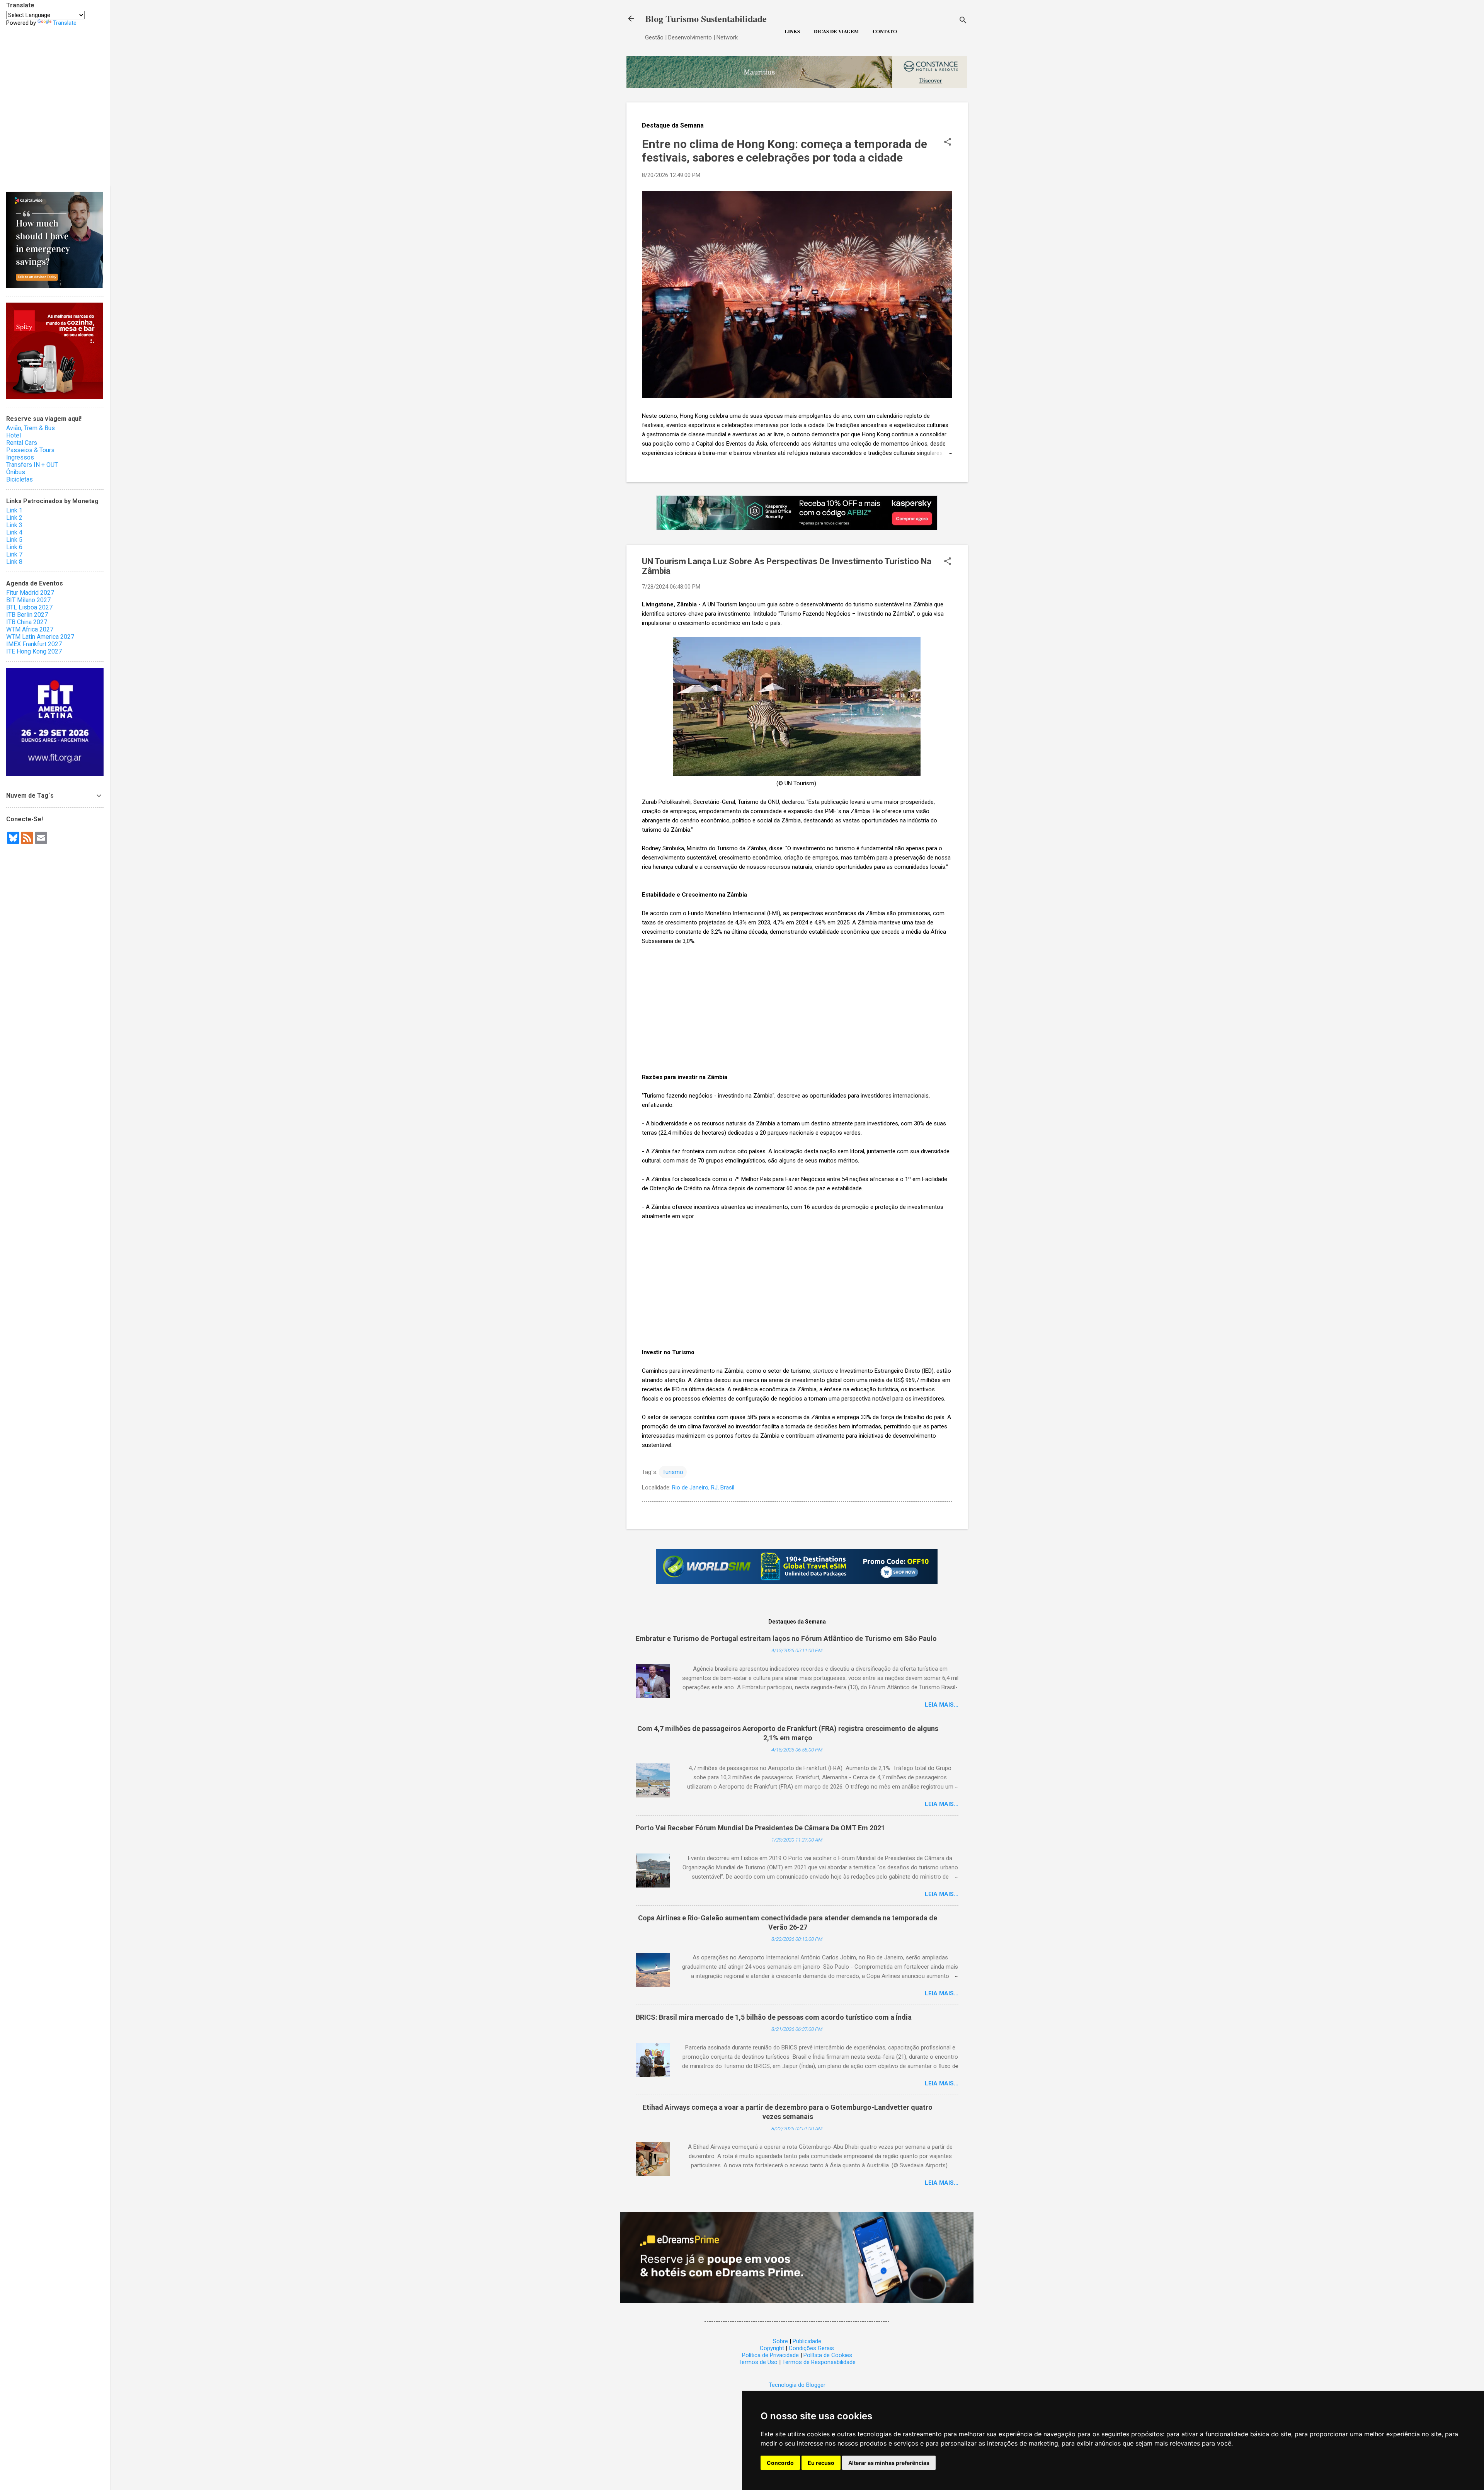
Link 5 (14, 540)
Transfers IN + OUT (32, 465)
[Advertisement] (797, 1009)
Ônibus (16, 472)
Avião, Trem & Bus (31, 428)
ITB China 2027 (27, 622)
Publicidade (807, 2341)
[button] (948, 143)
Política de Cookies (828, 2355)
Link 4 (14, 532)
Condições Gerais (811, 2348)
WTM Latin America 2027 (40, 637)
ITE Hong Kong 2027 (34, 651)
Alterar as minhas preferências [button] (889, 2463)
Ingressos (20, 457)
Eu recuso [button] (821, 2463)
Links (792, 31)
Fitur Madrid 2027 (30, 593)
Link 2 (14, 518)
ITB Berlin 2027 (27, 615)
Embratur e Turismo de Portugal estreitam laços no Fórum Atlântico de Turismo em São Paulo (786, 1638)
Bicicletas (20, 479)
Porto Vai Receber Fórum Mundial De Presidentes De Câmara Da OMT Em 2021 (760, 1828)
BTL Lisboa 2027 (29, 607)
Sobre (780, 2341)
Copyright (772, 2348)
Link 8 (14, 562)
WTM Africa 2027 (30, 629)
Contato (885, 31)
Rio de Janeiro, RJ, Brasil (703, 1488)
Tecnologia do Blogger (797, 2385)
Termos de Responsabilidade (819, 2362)
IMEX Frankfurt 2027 (34, 644)
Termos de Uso (758, 2362)
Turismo (673, 1472)
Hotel (14, 435)
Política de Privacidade (770, 2355)
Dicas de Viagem (836, 31)
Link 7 (14, 554)
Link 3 (14, 525)
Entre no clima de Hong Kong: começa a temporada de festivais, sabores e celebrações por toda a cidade (785, 151)
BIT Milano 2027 (28, 600)
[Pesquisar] (963, 21)
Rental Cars (22, 443)
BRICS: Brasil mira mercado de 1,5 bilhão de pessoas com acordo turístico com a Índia (774, 2017)
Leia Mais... (942, 1705)
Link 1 (14, 510)
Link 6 (14, 547)
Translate (65, 23)
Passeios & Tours (30, 450)
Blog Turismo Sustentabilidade (706, 18)
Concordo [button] (780, 2463)
